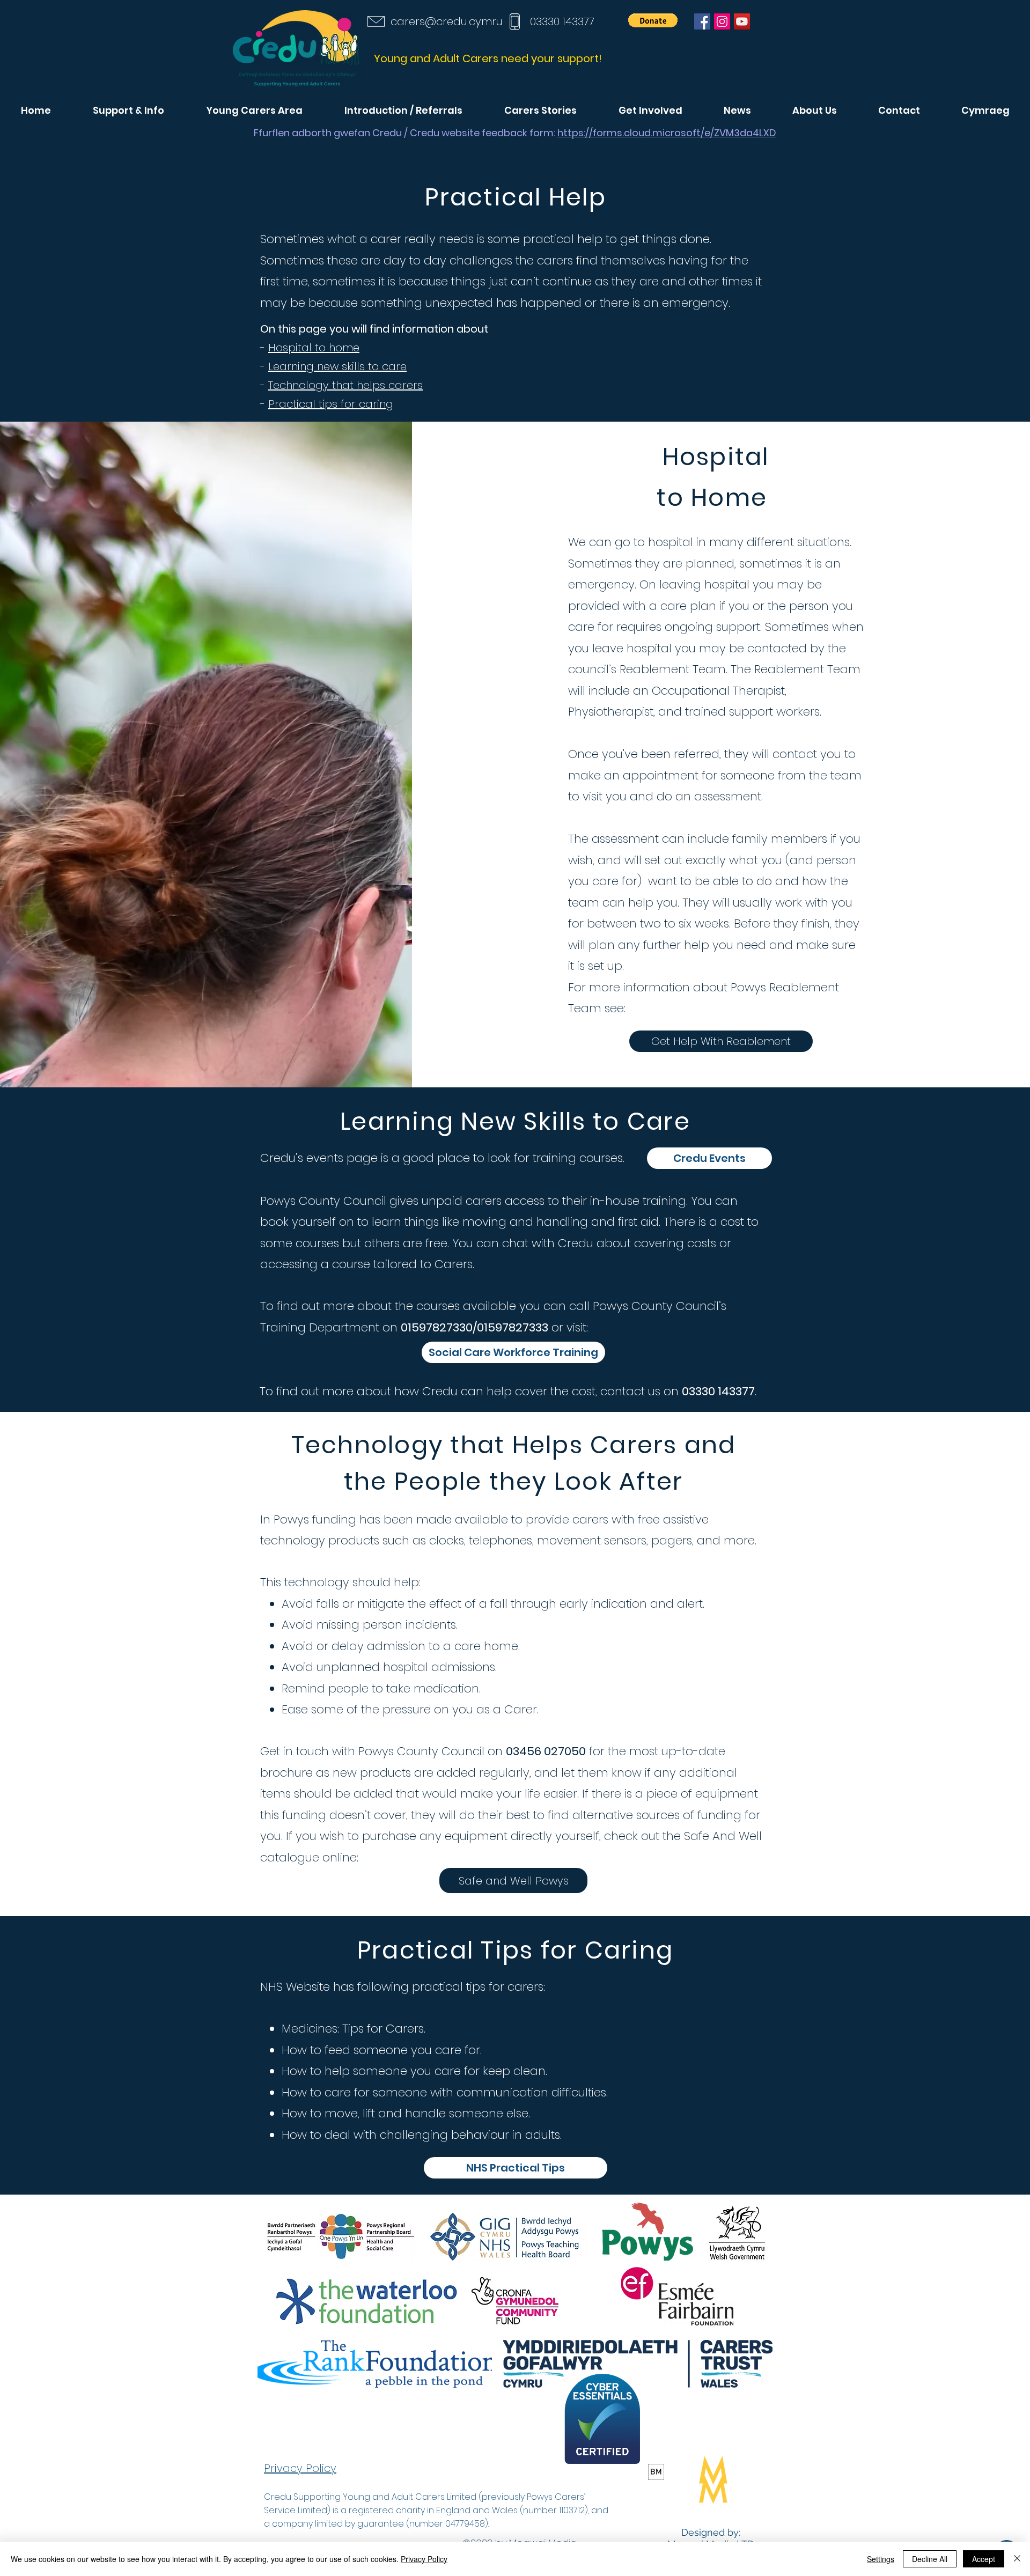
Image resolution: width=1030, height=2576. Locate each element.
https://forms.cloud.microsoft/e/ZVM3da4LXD (667, 133)
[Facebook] (702, 21)
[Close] (1017, 2559)
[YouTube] (742, 21)
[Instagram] (722, 21)
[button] (653, 20)
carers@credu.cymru (447, 21)
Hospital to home (314, 348)
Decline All (930, 2559)
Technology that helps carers (345, 385)
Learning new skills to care (337, 366)
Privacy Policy (424, 2559)
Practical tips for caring (331, 404)
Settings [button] (881, 2559)
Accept (984, 2559)
